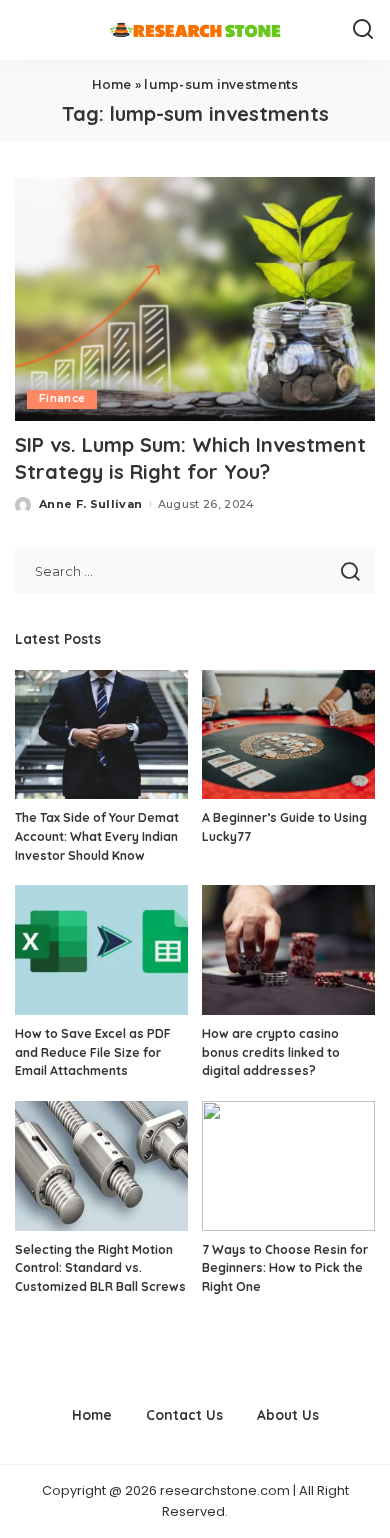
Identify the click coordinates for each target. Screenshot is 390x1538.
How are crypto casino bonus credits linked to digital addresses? (271, 1052)
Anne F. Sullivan (91, 504)
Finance (62, 398)
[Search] (363, 30)
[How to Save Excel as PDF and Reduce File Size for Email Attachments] (101, 950)
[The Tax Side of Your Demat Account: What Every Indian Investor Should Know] (101, 735)
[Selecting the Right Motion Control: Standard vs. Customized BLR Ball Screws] (101, 1166)
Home (112, 84)
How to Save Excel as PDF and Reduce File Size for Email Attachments (93, 1052)
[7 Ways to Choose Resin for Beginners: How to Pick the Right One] (288, 1166)
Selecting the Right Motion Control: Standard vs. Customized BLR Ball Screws (100, 1268)
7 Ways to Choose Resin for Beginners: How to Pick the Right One (285, 1268)
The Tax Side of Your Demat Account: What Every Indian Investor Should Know (97, 836)
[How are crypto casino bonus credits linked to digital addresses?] (288, 950)
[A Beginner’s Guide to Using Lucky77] (288, 735)
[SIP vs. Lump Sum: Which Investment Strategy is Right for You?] (195, 298)
